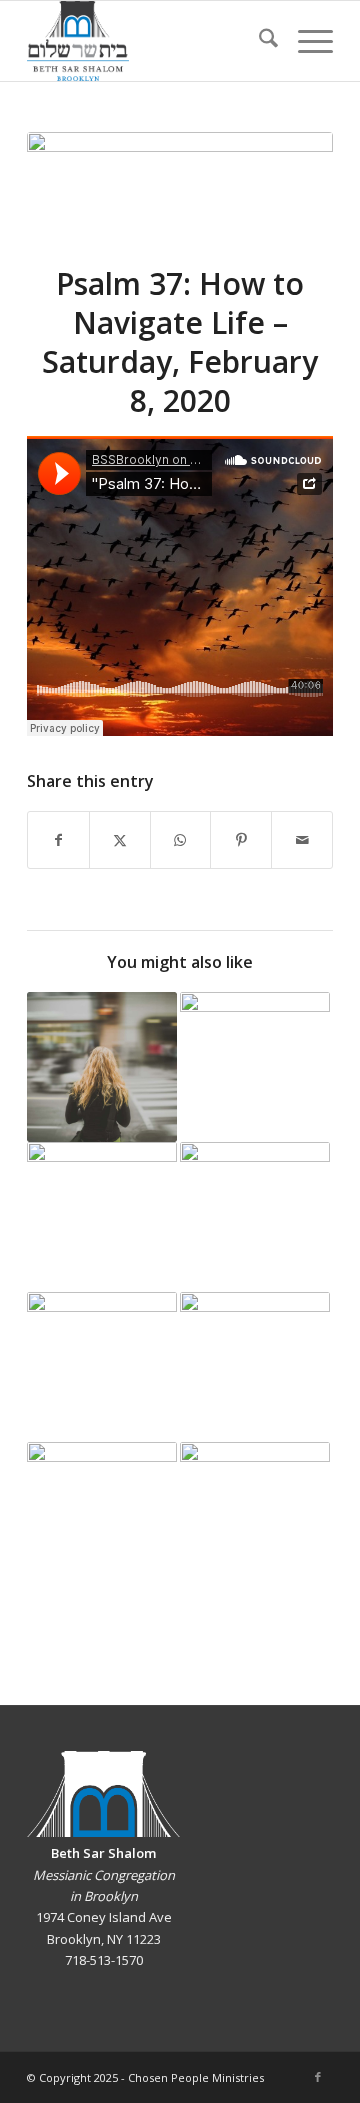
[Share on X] (120, 840)
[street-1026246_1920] (180, 185)
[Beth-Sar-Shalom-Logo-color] (149, 41)
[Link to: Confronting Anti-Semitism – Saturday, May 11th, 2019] (102, 1367)
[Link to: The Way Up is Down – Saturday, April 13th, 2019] (255, 1067)
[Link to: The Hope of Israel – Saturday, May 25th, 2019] (102, 1517)
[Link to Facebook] (318, 2077)
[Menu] (305, 41)
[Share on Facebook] (58, 840)
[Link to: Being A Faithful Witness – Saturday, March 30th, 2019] (102, 1067)
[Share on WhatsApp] (181, 840)
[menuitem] (258, 41)
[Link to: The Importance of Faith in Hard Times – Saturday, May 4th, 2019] (255, 1217)
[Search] (258, 41)
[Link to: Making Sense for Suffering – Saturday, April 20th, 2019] (102, 1217)
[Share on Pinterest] (241, 840)
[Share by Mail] (302, 840)
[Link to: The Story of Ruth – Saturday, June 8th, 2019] (255, 1517)
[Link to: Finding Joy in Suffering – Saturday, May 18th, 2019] (255, 1367)
